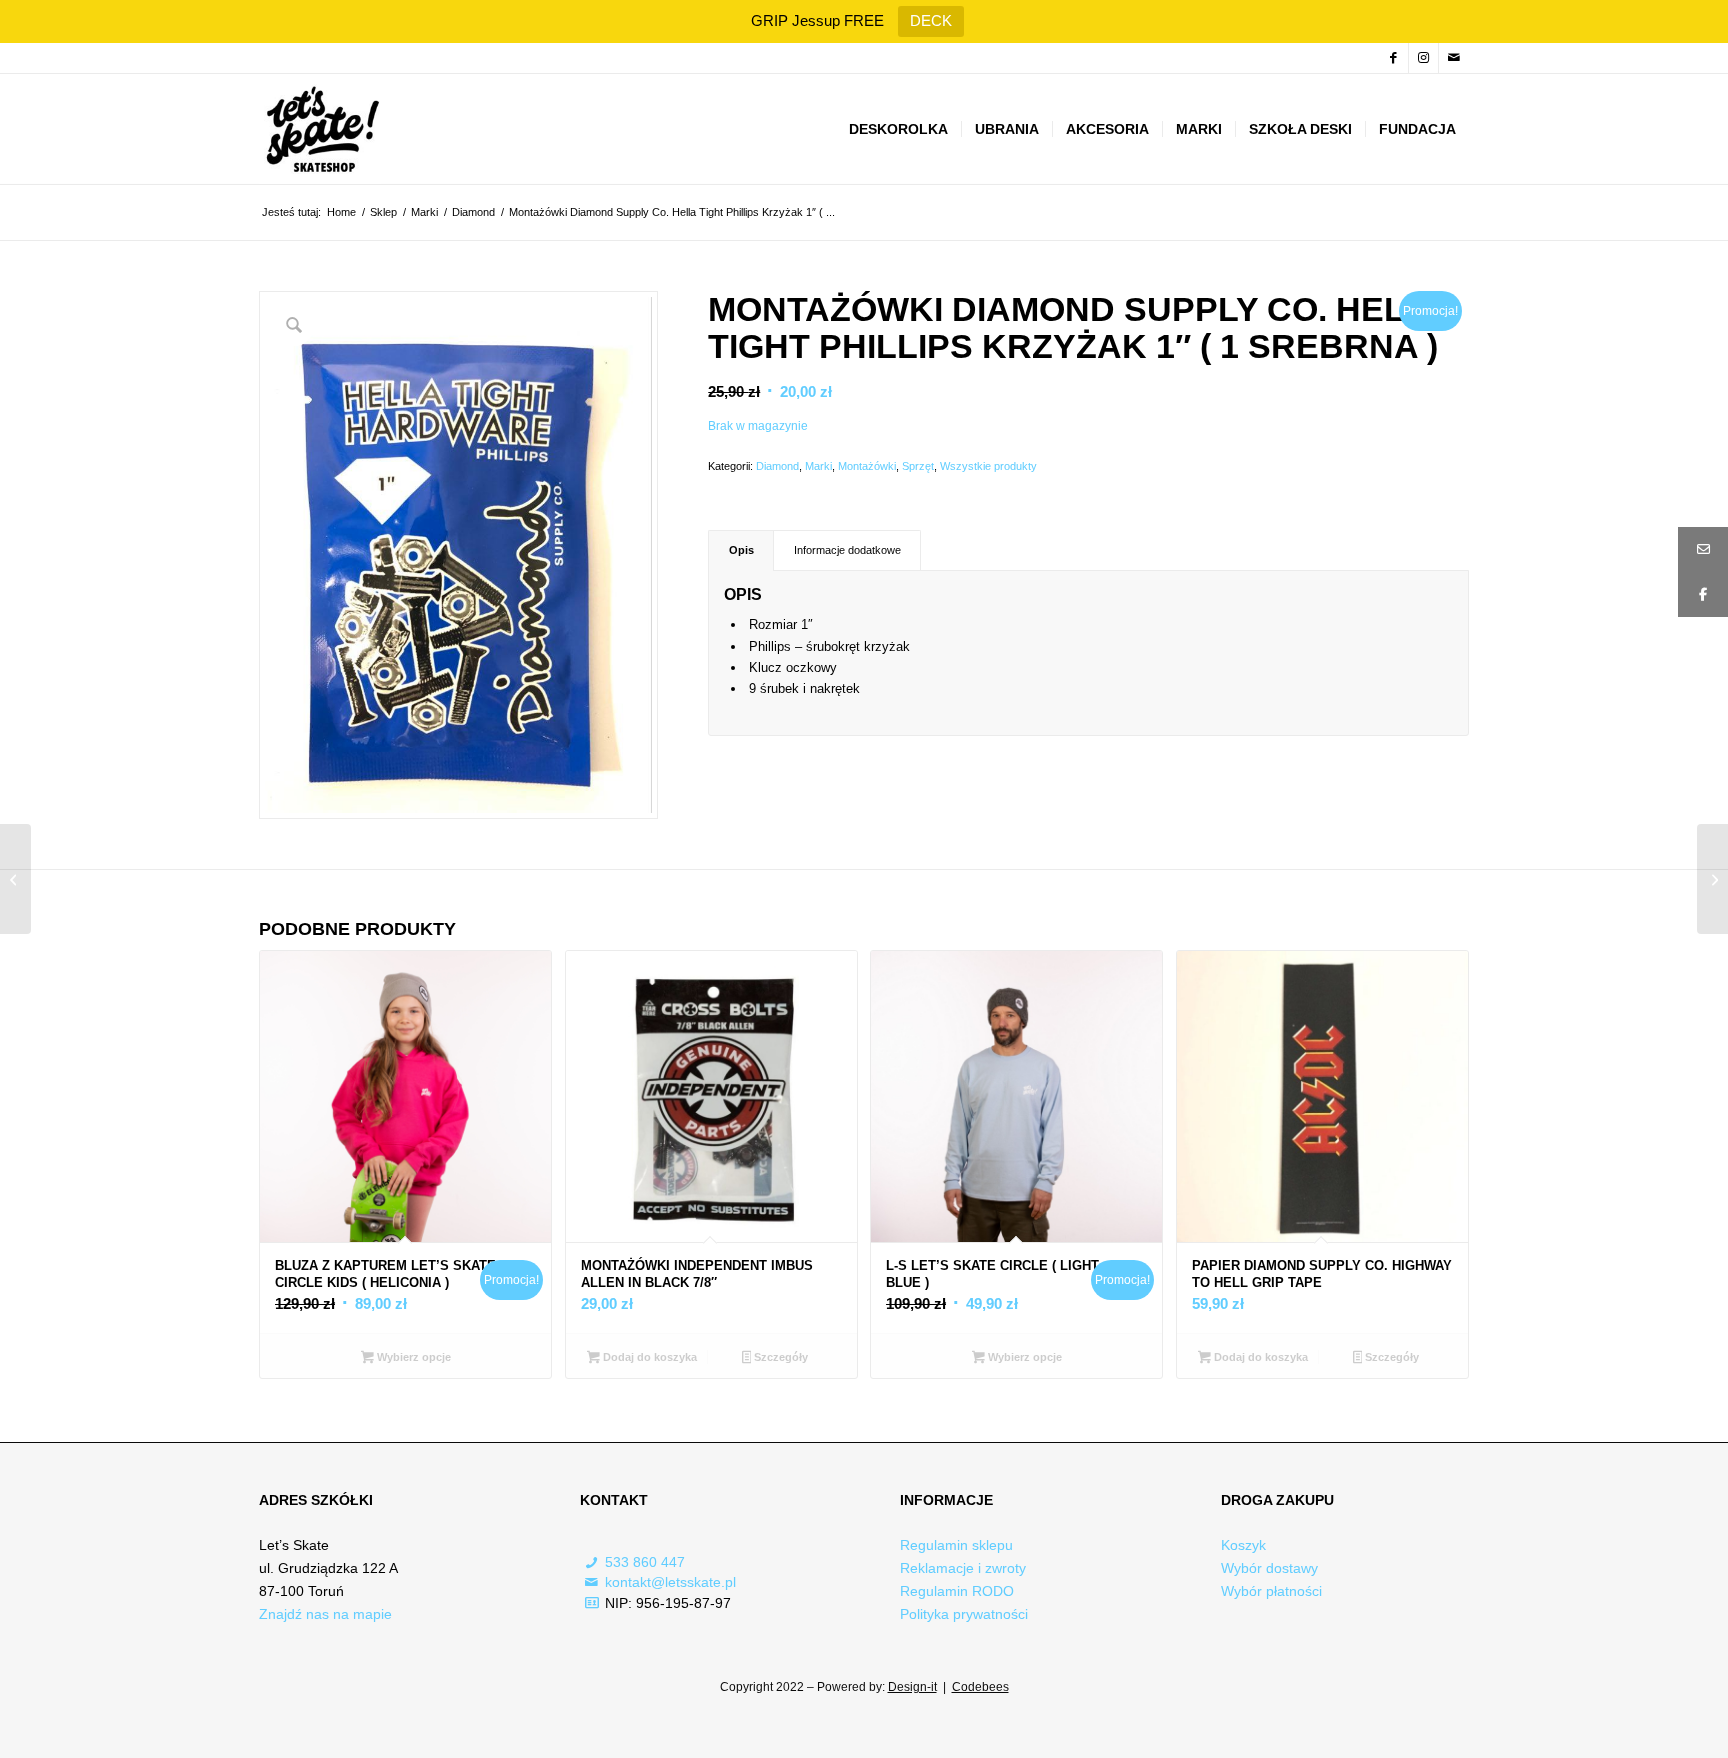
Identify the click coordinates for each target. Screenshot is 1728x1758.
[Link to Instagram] (1423, 58)
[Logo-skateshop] (320, 129)
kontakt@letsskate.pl (670, 1582)
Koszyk (1243, 1545)
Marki (818, 466)
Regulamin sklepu (956, 1545)
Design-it (912, 1687)
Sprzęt (918, 466)
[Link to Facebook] (1393, 58)
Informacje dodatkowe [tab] (847, 550)
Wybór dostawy (1269, 1568)
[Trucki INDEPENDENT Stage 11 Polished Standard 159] (1712, 879)
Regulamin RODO (957, 1591)
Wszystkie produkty (988, 466)
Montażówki (867, 466)
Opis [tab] (741, 550)
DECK (931, 20)
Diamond (777, 466)
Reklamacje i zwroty (963, 1568)
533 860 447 (645, 1562)
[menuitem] (898, 129)
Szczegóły (779, 1357)
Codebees (980, 1687)
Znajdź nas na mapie (325, 1614)
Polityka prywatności (964, 1614)
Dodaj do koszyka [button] (648, 1357)
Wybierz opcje (412, 1357)
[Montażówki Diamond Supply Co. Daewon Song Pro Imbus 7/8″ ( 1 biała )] (15, 879)
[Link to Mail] (1454, 58)
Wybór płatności (1271, 1591)
